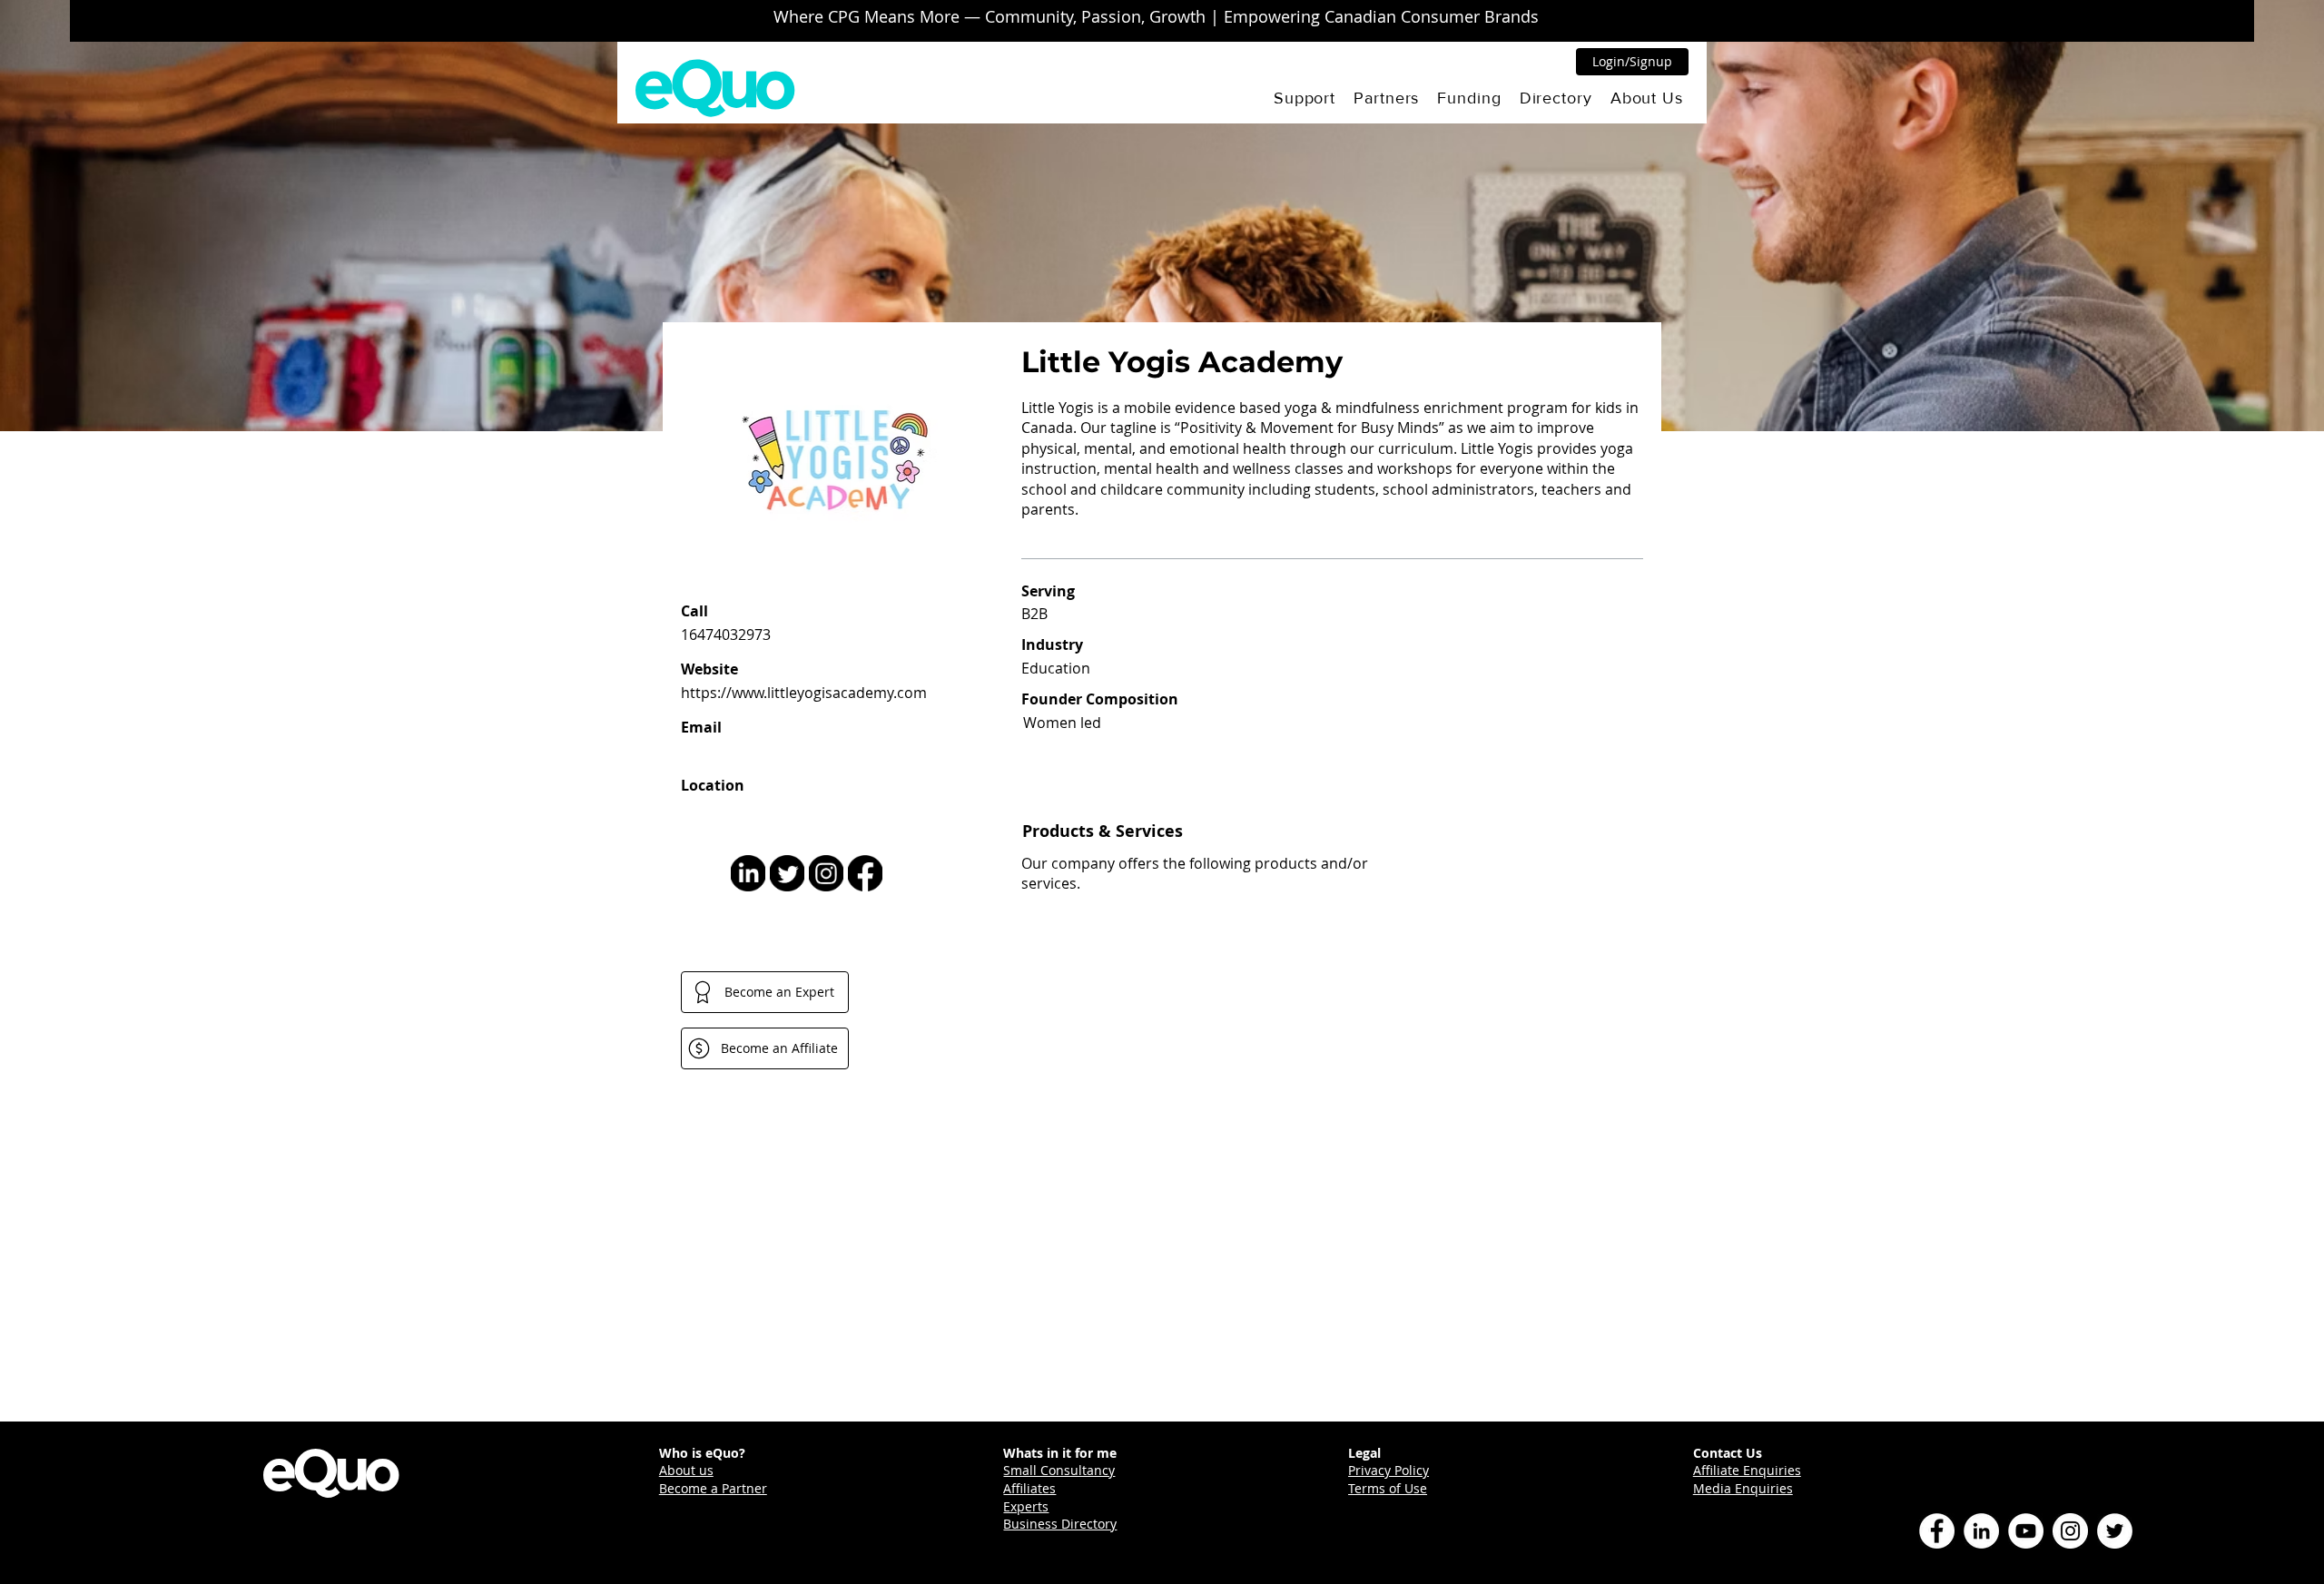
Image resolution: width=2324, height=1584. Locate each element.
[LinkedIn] (1981, 1531)
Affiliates (1029, 1488)
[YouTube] (2026, 1531)
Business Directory (1060, 1524)
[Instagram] (2070, 1531)
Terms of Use (1388, 1488)
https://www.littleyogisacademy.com (804, 693)
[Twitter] (2115, 1531)
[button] (1305, 98)
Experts (1026, 1506)
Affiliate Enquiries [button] (1747, 1470)
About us (686, 1470)
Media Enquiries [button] (1743, 1488)
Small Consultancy (1059, 1470)
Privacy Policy (1388, 1470)
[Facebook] (1937, 1531)
